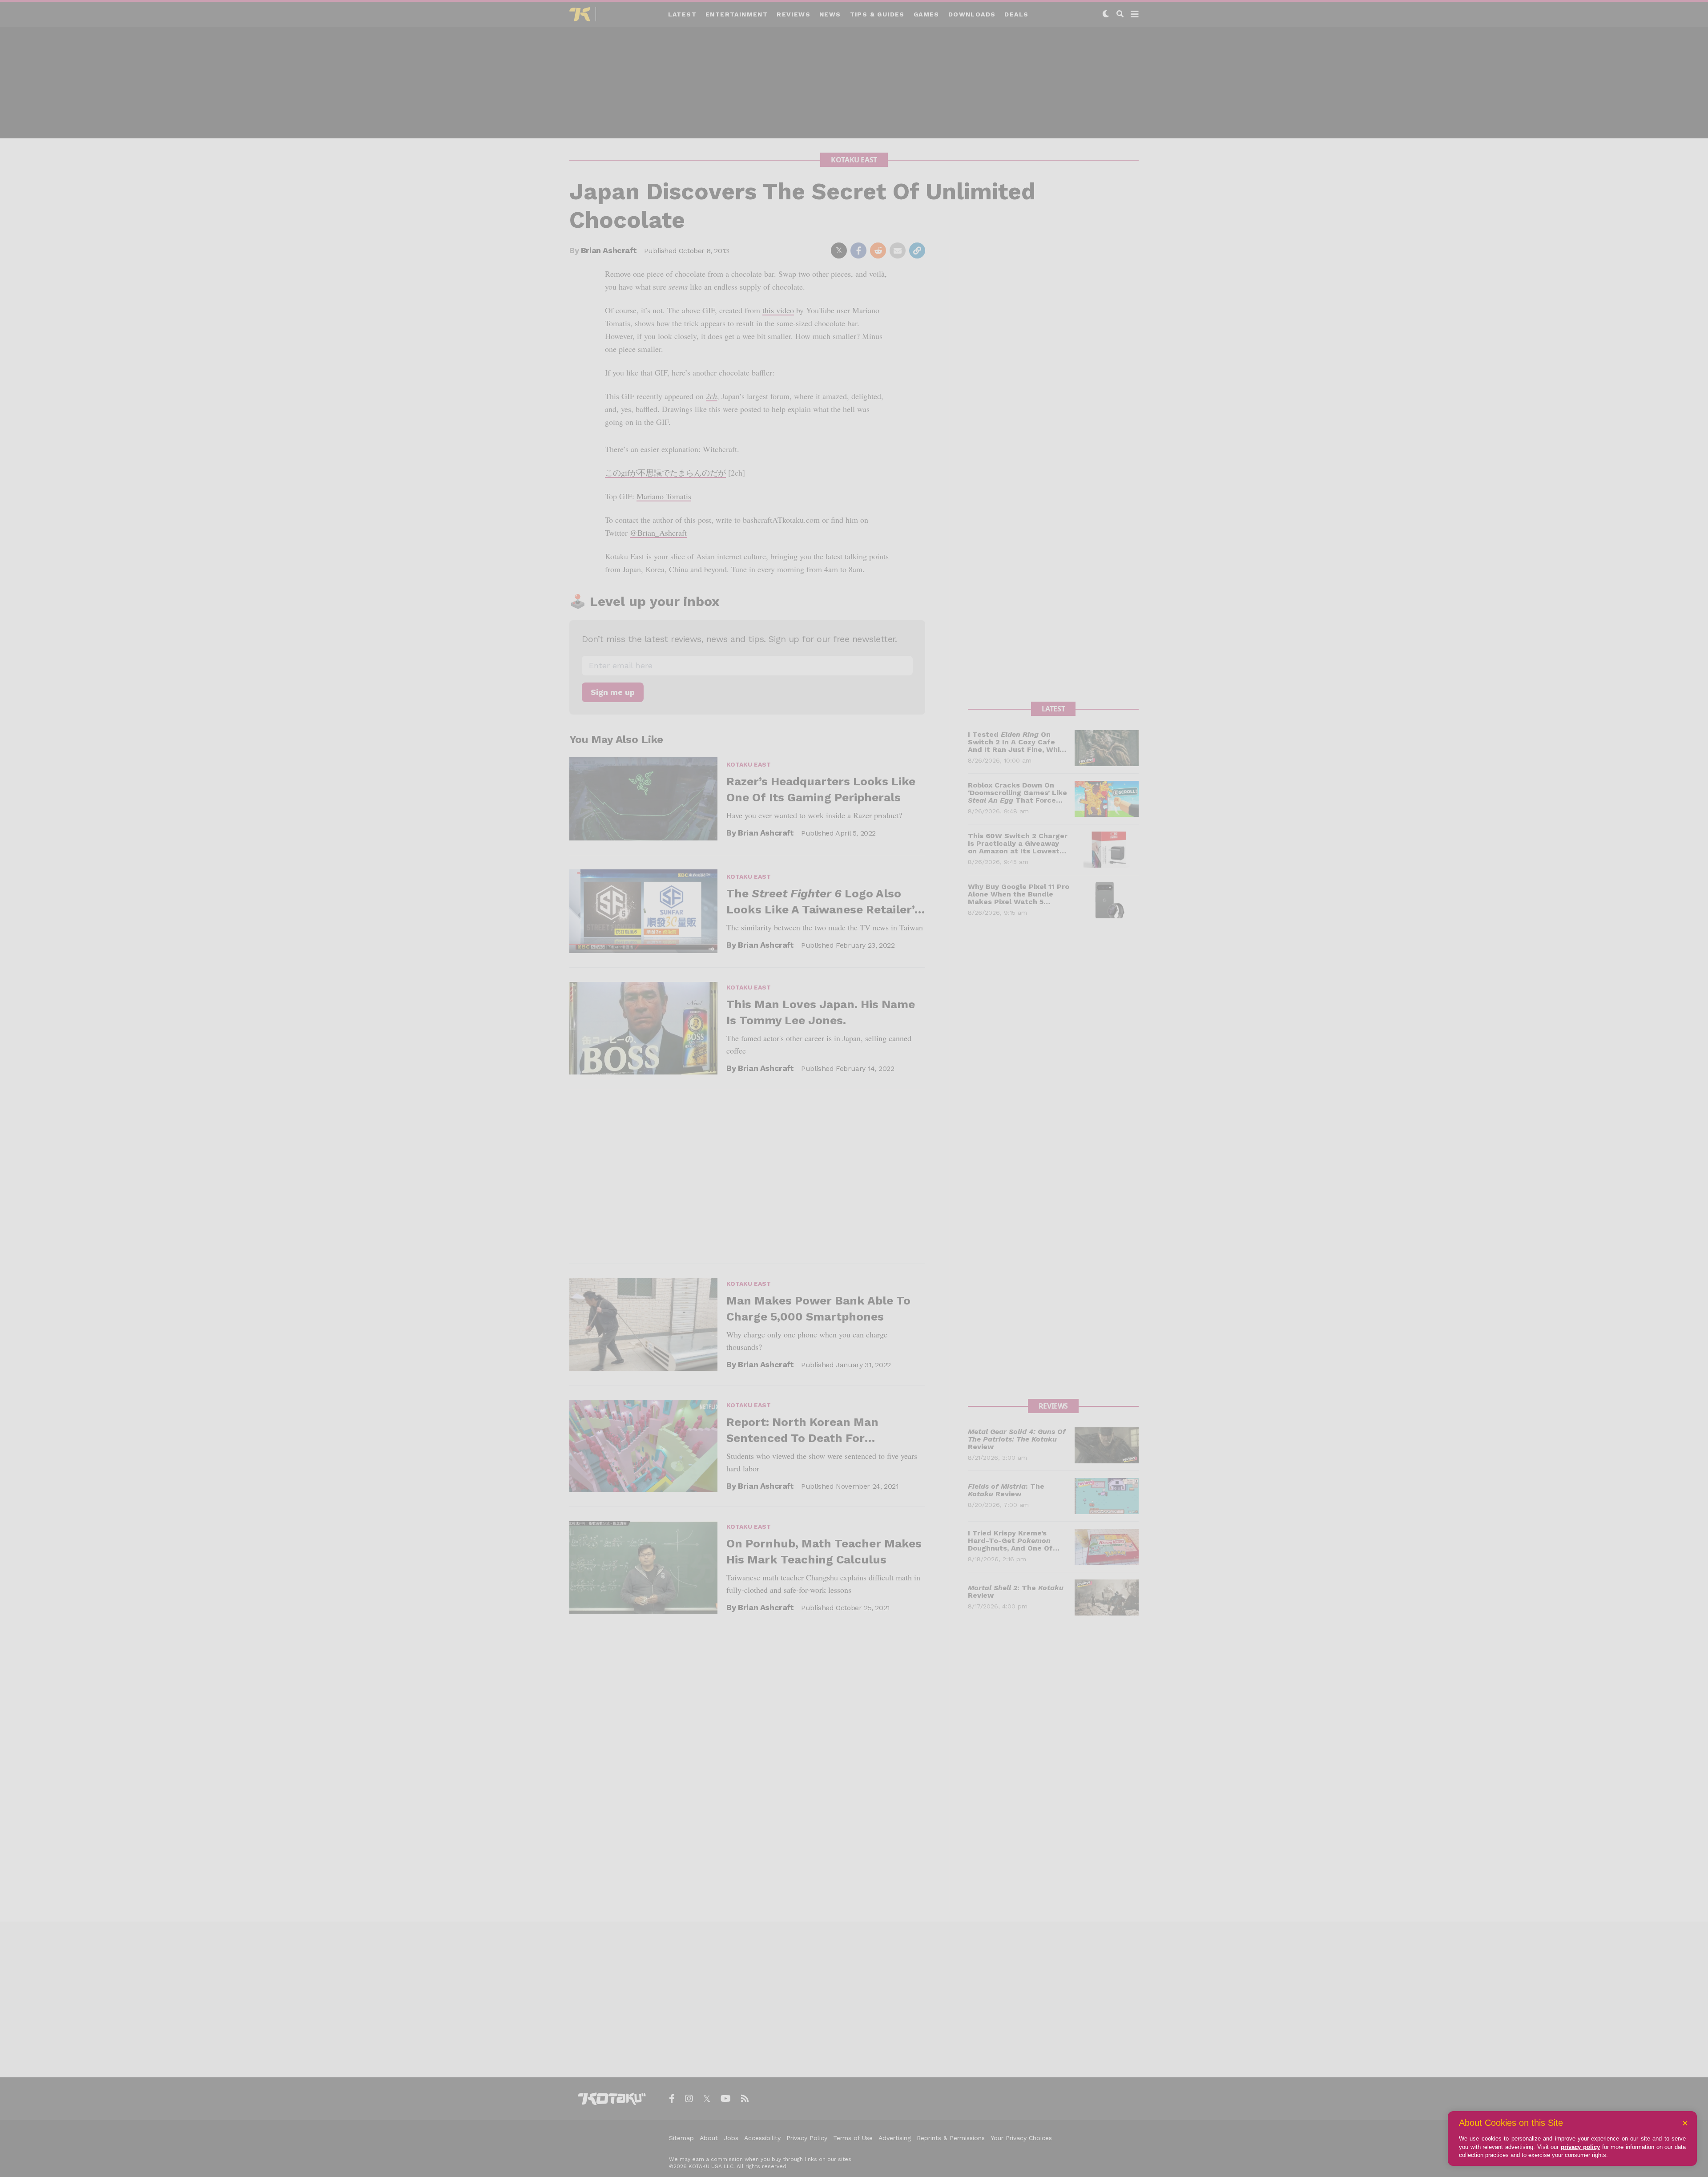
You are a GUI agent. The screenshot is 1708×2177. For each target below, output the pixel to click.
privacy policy (1580, 2147)
